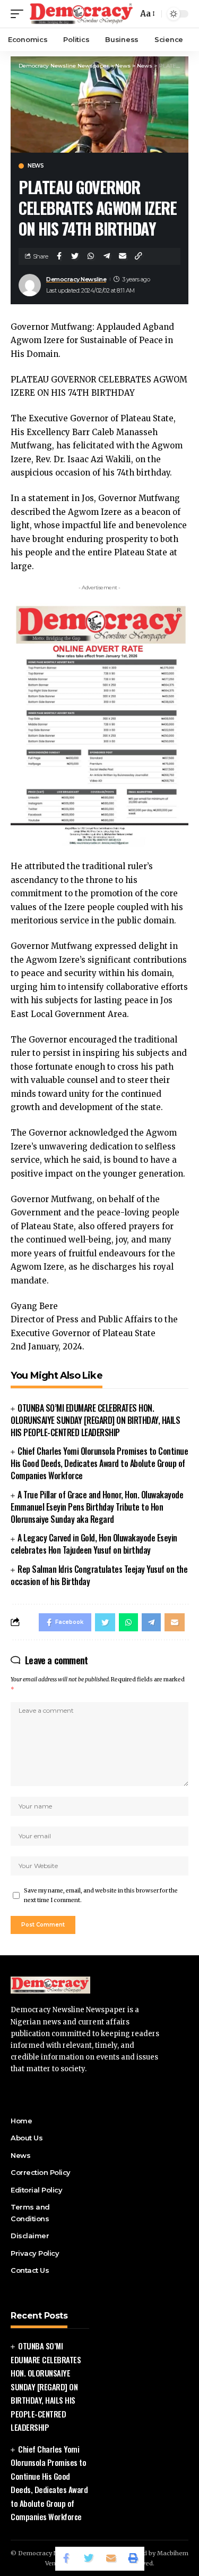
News (36, 166)
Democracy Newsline (76, 279)
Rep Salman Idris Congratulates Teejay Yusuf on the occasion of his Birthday (99, 1575)
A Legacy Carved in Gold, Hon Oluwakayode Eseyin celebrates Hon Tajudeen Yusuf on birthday (94, 1544)
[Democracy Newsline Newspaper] (82, 14)
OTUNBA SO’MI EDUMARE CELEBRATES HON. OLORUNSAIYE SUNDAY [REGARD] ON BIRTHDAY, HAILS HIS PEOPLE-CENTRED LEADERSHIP (95, 1420)
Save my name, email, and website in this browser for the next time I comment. (101, 1895)
